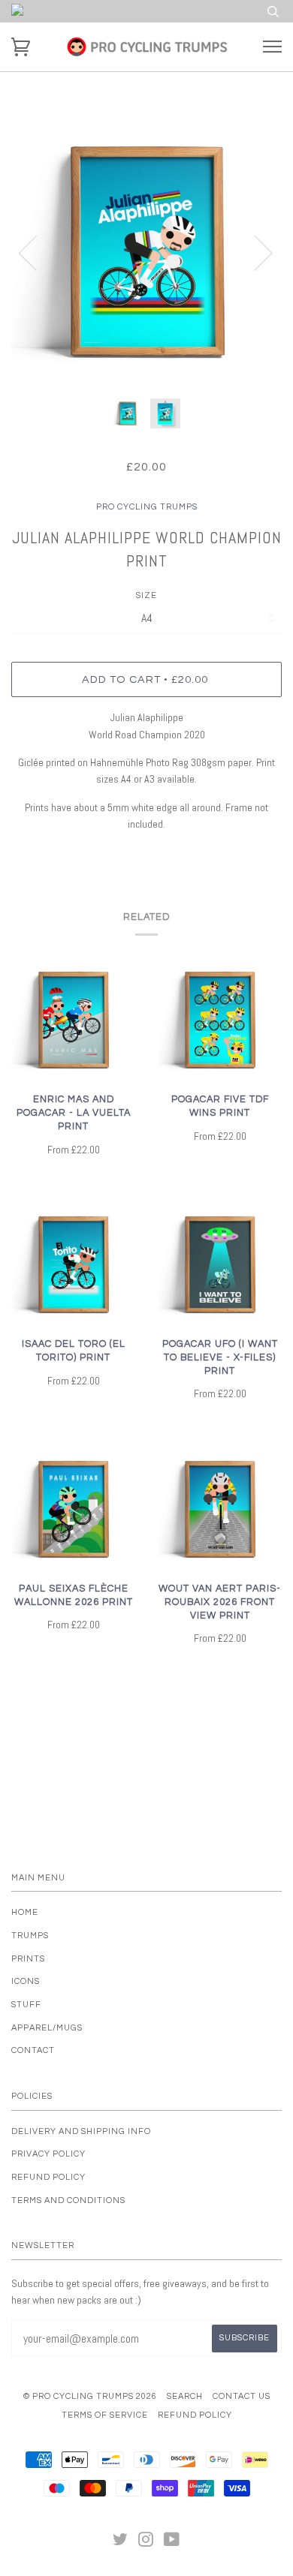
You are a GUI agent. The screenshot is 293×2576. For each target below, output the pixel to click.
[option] (146, 252)
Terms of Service (105, 2415)
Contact (33, 2050)
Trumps (30, 1936)
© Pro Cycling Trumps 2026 (90, 2396)
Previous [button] (37, 252)
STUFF (26, 2005)
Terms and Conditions (68, 2200)
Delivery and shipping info (81, 2131)
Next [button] (254, 252)
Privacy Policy (48, 2154)
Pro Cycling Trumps (147, 507)
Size (146, 595)
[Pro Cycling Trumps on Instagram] (146, 2543)
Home (25, 1912)
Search (185, 2396)
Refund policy (48, 2177)
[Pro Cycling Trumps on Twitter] (121, 2543)
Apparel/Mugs (47, 2028)
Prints (28, 1959)
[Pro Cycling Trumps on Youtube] (172, 2543)
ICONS (26, 1981)
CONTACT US (242, 2396)
